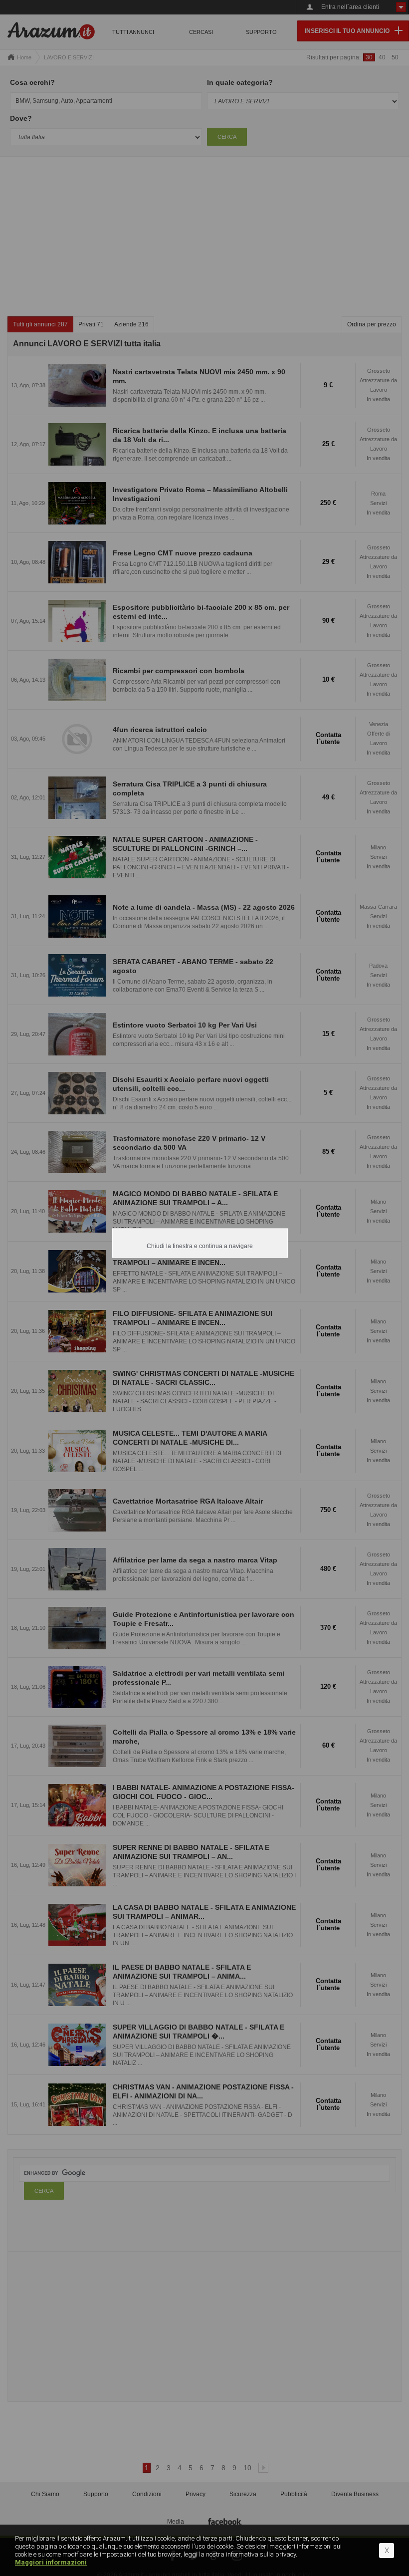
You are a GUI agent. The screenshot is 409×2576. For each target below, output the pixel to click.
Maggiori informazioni (51, 2562)
